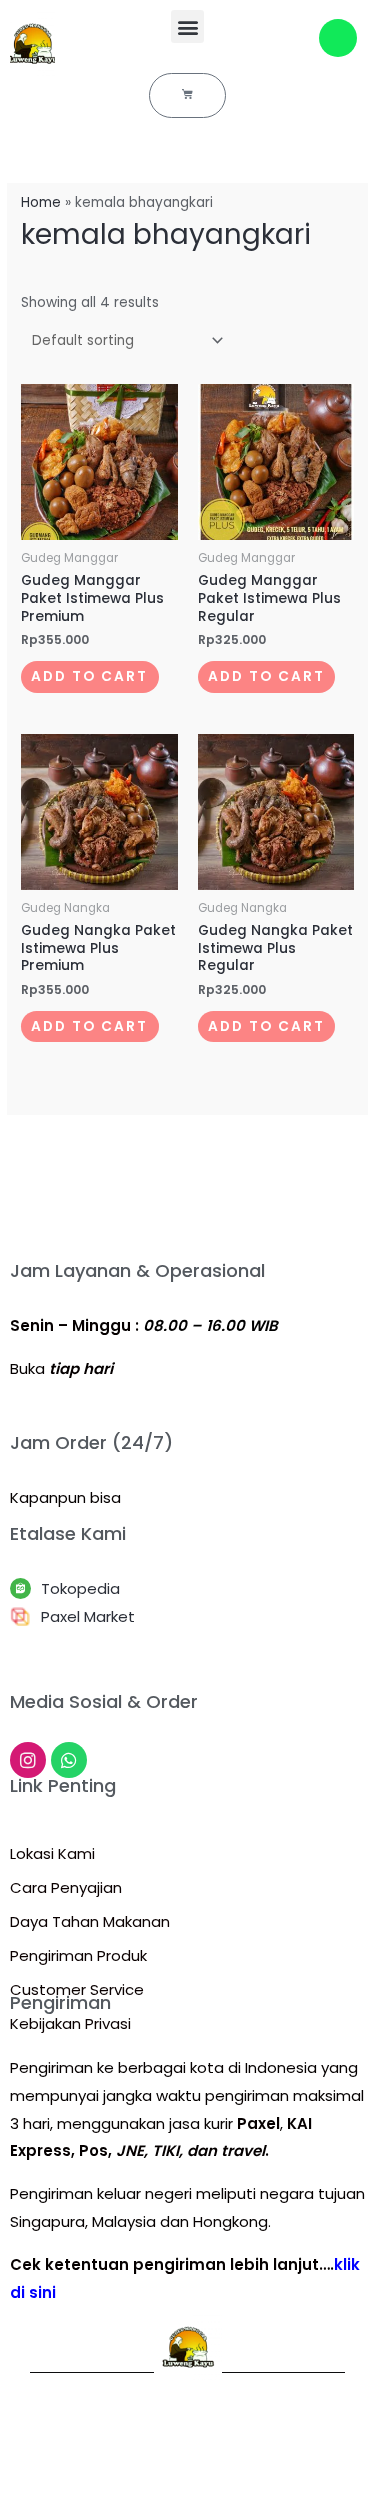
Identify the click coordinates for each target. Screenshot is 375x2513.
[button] (187, 26)
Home (41, 202)
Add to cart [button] (89, 676)
